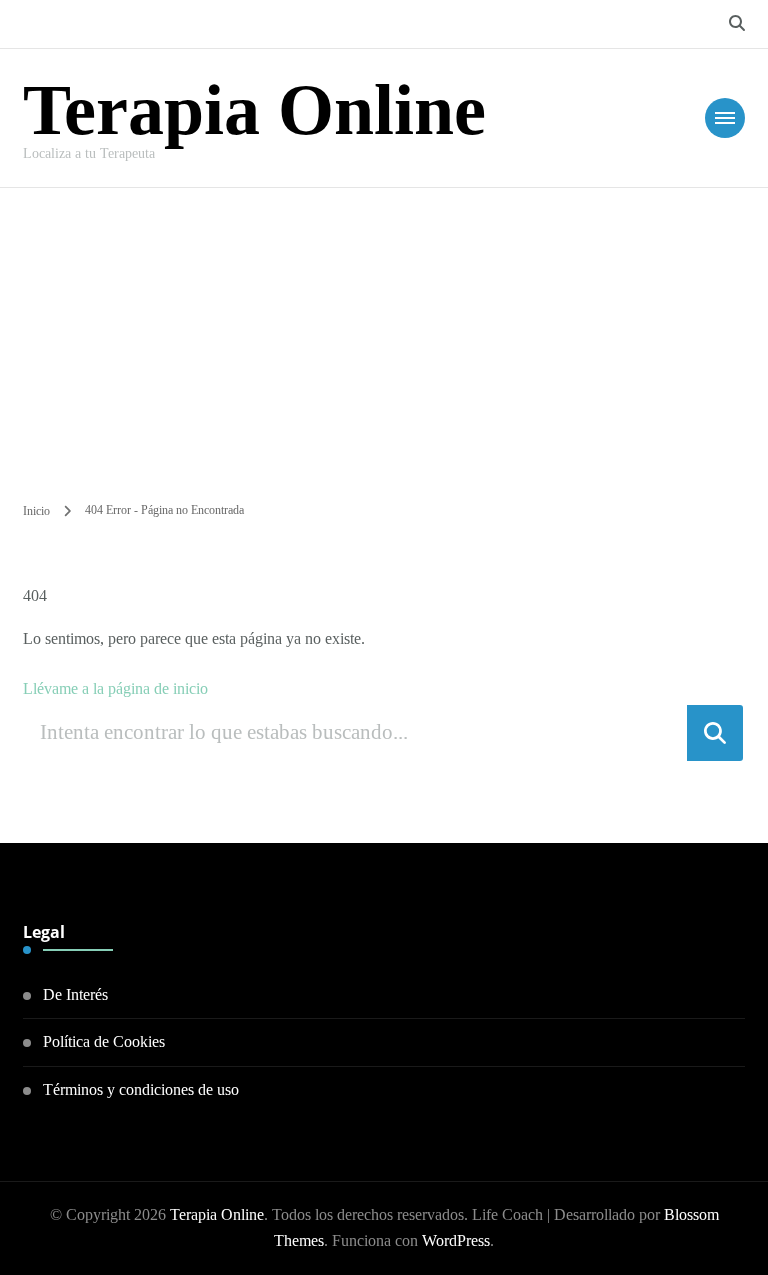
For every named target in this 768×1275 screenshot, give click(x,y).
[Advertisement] (384, 338)
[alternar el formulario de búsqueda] (737, 23)
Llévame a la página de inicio (115, 688)
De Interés (75, 994)
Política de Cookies (104, 1041)
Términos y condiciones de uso (141, 1089)
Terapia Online (254, 110)
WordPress (456, 1240)
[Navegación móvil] (725, 118)
